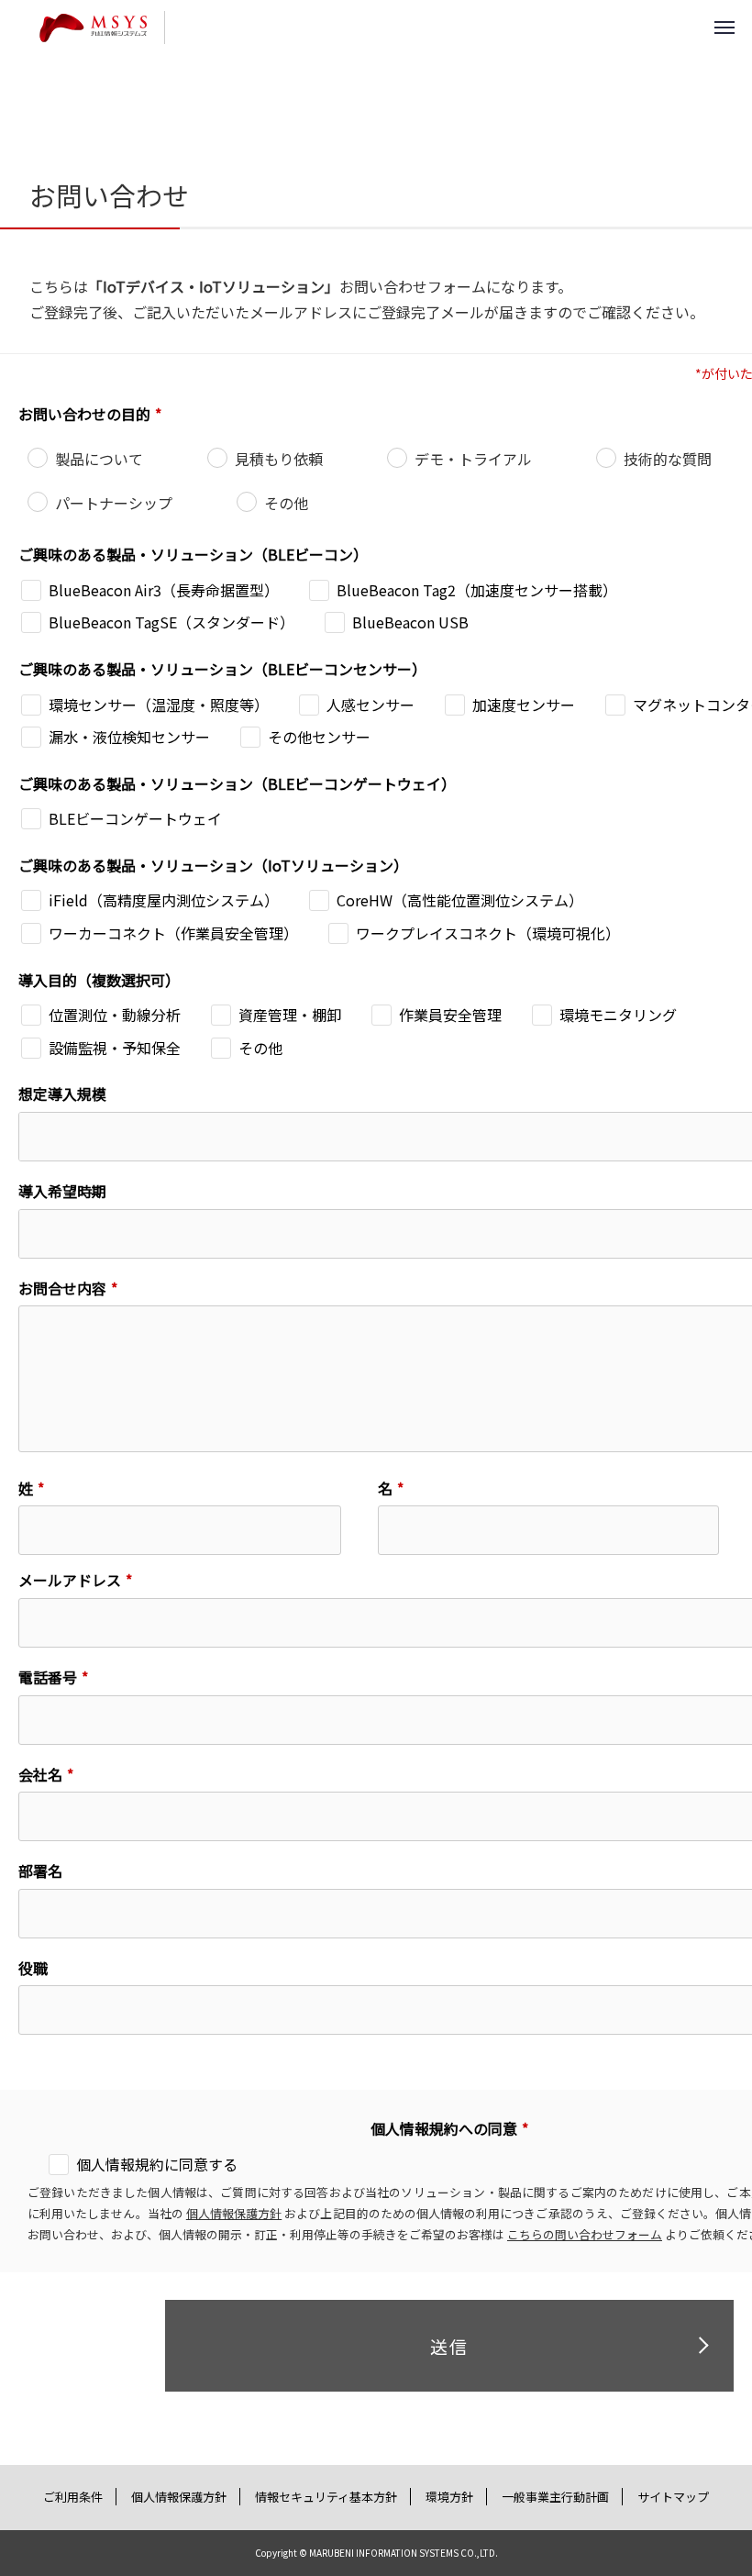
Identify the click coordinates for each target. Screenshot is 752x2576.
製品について (99, 459)
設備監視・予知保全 (115, 1048)
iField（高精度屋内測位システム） (164, 900)
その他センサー (319, 737)
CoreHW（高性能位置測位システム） (460, 900)
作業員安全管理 (450, 1015)
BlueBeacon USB (410, 622)
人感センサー (370, 705)
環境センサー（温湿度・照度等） (159, 705)
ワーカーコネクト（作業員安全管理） (173, 933)
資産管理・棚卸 (290, 1015)
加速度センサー (524, 705)
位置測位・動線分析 (115, 1015)
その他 (286, 503)
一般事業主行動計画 (555, 2497)
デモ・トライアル (473, 459)
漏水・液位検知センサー (129, 737)
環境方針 (449, 2497)
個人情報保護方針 (234, 2213)
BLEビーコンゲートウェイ (135, 818)
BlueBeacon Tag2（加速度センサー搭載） (477, 590)
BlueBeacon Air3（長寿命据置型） (164, 590)
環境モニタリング (618, 1015)
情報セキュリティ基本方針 (326, 2497)
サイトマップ (673, 2497)
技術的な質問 (668, 459)
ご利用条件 (73, 2497)
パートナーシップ (114, 503)
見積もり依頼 (279, 459)
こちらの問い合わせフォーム (585, 2234)
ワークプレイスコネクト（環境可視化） (488, 933)
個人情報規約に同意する (157, 2164)
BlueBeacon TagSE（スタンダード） (171, 622)
